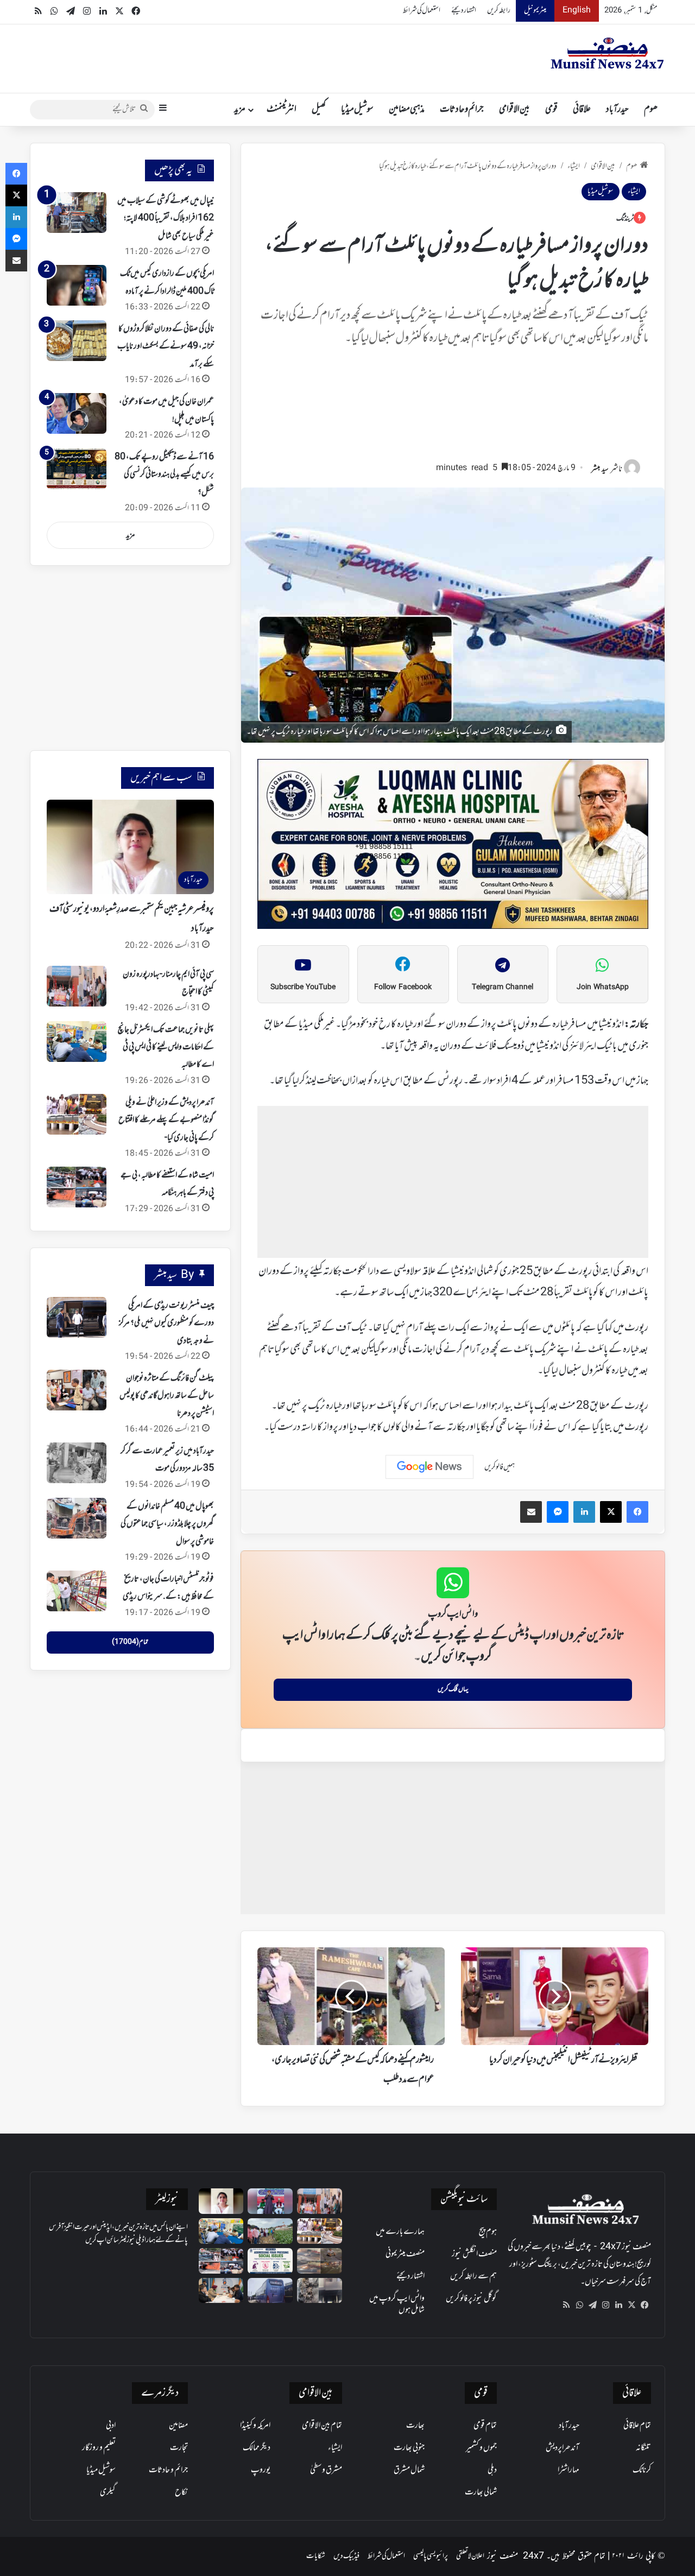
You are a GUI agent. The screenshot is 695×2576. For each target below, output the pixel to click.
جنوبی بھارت (409, 2448)
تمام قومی (485, 2426)
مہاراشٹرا (568, 2470)
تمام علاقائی (637, 2426)
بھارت (415, 2426)
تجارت (179, 2448)
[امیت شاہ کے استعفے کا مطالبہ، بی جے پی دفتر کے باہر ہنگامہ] (77, 1187)
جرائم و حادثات (462, 110)
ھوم (651, 110)
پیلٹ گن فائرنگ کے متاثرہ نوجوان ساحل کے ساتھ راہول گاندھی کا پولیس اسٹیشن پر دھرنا (167, 1396)
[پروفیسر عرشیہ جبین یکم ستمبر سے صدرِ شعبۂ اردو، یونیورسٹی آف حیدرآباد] (221, 2201)
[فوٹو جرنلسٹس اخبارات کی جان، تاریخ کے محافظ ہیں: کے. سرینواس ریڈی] (77, 1591)
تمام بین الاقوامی (322, 2426)
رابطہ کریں (499, 11)
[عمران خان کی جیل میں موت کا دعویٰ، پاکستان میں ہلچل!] (77, 413)
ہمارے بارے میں (400, 2232)
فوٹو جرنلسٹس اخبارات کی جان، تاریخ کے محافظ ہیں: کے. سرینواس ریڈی (168, 1588)
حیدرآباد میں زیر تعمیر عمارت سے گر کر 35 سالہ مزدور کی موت (167, 1460)
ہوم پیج (488, 2232)
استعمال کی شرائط (422, 11)
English (577, 11)
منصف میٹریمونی (405, 2254)
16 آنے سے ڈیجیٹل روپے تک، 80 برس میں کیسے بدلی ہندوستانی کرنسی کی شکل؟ (164, 475)
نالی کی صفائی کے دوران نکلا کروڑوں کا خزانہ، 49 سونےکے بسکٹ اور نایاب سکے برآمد (166, 347)
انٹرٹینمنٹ (282, 110)
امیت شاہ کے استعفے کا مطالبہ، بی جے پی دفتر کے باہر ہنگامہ (167, 1184)
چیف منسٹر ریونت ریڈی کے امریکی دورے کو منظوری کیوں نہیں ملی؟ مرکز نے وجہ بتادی (166, 1323)
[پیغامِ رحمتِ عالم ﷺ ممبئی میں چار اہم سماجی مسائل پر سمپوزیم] (270, 2261)
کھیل (319, 110)
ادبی (111, 2426)
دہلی (492, 2470)
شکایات (316, 2556)
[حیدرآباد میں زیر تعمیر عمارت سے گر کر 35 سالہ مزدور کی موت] (77, 1463)
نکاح (181, 2492)
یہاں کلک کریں (453, 1689)
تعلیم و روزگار (99, 2448)
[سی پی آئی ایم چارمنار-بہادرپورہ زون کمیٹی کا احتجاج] (77, 986)
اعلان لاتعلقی (470, 2556)
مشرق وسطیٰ (326, 2470)
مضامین (178, 2426)
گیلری (108, 2492)
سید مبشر (600, 469)
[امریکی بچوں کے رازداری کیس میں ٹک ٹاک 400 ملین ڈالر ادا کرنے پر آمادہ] (77, 285)
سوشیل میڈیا (357, 110)
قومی (551, 110)
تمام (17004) (130, 1642)
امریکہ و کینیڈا (255, 2426)
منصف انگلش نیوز (474, 2254)
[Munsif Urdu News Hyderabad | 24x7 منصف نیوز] (608, 53)
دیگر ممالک (257, 2448)
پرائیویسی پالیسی (431, 2556)
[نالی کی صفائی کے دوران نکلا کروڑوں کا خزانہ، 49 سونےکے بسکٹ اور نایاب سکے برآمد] (77, 341)
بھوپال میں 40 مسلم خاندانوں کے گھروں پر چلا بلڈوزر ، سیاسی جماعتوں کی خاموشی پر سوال (167, 1524)
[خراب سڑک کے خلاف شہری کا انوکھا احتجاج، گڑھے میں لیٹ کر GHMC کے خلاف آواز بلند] (320, 2261)
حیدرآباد (617, 110)
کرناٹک (642, 2470)
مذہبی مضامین (407, 110)
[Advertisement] (453, 409)
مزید (240, 110)
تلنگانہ (643, 2448)
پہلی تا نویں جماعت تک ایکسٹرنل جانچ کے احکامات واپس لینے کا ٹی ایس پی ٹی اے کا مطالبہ (166, 1048)
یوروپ (261, 2470)
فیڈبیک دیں (346, 2556)
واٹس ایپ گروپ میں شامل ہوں (397, 2304)
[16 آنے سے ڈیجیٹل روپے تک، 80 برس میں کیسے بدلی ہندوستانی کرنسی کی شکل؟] (77, 469)
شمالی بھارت (481, 2492)
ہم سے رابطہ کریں (473, 2276)
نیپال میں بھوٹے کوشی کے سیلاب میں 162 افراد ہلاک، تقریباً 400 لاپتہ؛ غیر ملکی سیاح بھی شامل (166, 219)
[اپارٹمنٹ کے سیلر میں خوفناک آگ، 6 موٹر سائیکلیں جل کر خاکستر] (320, 2291)
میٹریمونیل (535, 11)
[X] (631, 2305)
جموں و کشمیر (481, 2448)
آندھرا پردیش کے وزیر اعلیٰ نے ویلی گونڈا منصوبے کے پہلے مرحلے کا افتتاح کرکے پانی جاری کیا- (166, 1120)
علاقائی (582, 110)
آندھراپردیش (563, 2448)
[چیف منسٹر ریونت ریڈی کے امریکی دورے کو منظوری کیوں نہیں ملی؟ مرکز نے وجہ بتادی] (77, 1317)
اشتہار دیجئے (464, 11)
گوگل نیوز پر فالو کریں (471, 2299)
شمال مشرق (409, 2470)
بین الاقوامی (514, 110)
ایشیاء (574, 166)
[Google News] (429, 1467)
